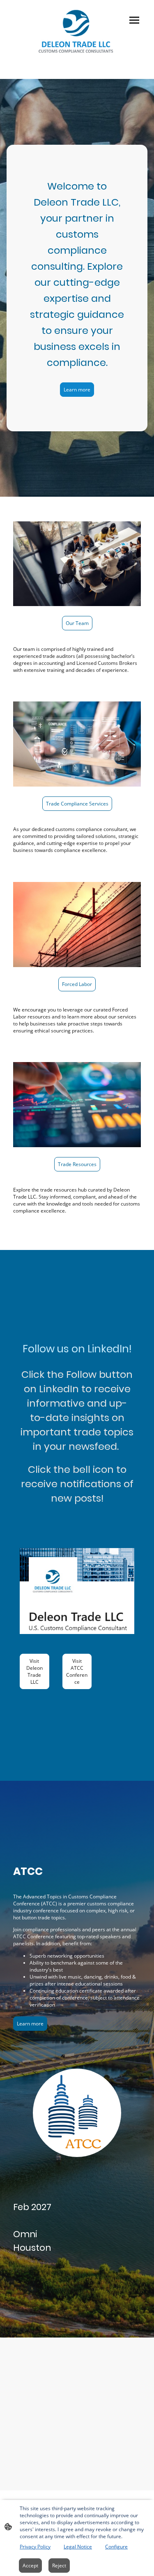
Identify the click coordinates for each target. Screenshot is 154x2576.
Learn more (77, 390)
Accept (30, 2566)
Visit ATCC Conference (77, 1671)
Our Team (77, 623)
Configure (116, 2547)
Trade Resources (77, 1164)
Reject (59, 2566)
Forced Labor (77, 984)
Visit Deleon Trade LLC (34, 1671)
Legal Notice (78, 2547)
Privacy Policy (35, 2547)
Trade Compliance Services (77, 804)
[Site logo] (77, 31)
